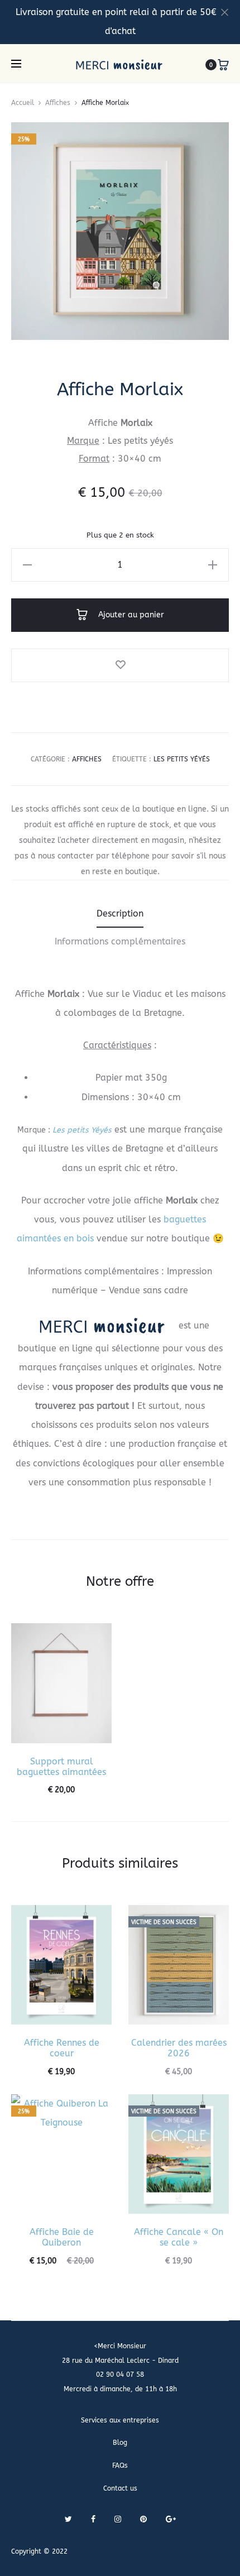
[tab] (120, 914)
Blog (120, 2443)
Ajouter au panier (130, 615)
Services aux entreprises (120, 2420)
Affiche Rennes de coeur (62, 2048)
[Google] (171, 2519)
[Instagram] (118, 2519)
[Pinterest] (143, 2519)
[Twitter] (68, 2519)
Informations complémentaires (120, 941)
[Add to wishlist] (120, 665)
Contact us (120, 2488)
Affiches (58, 103)
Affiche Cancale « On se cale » (179, 2237)
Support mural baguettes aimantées (61, 1767)
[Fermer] (225, 12)
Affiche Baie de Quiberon (62, 2237)
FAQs (120, 2465)
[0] (223, 65)
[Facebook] (93, 2519)
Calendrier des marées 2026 (179, 2048)
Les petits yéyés (182, 759)
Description (120, 913)
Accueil (23, 103)
